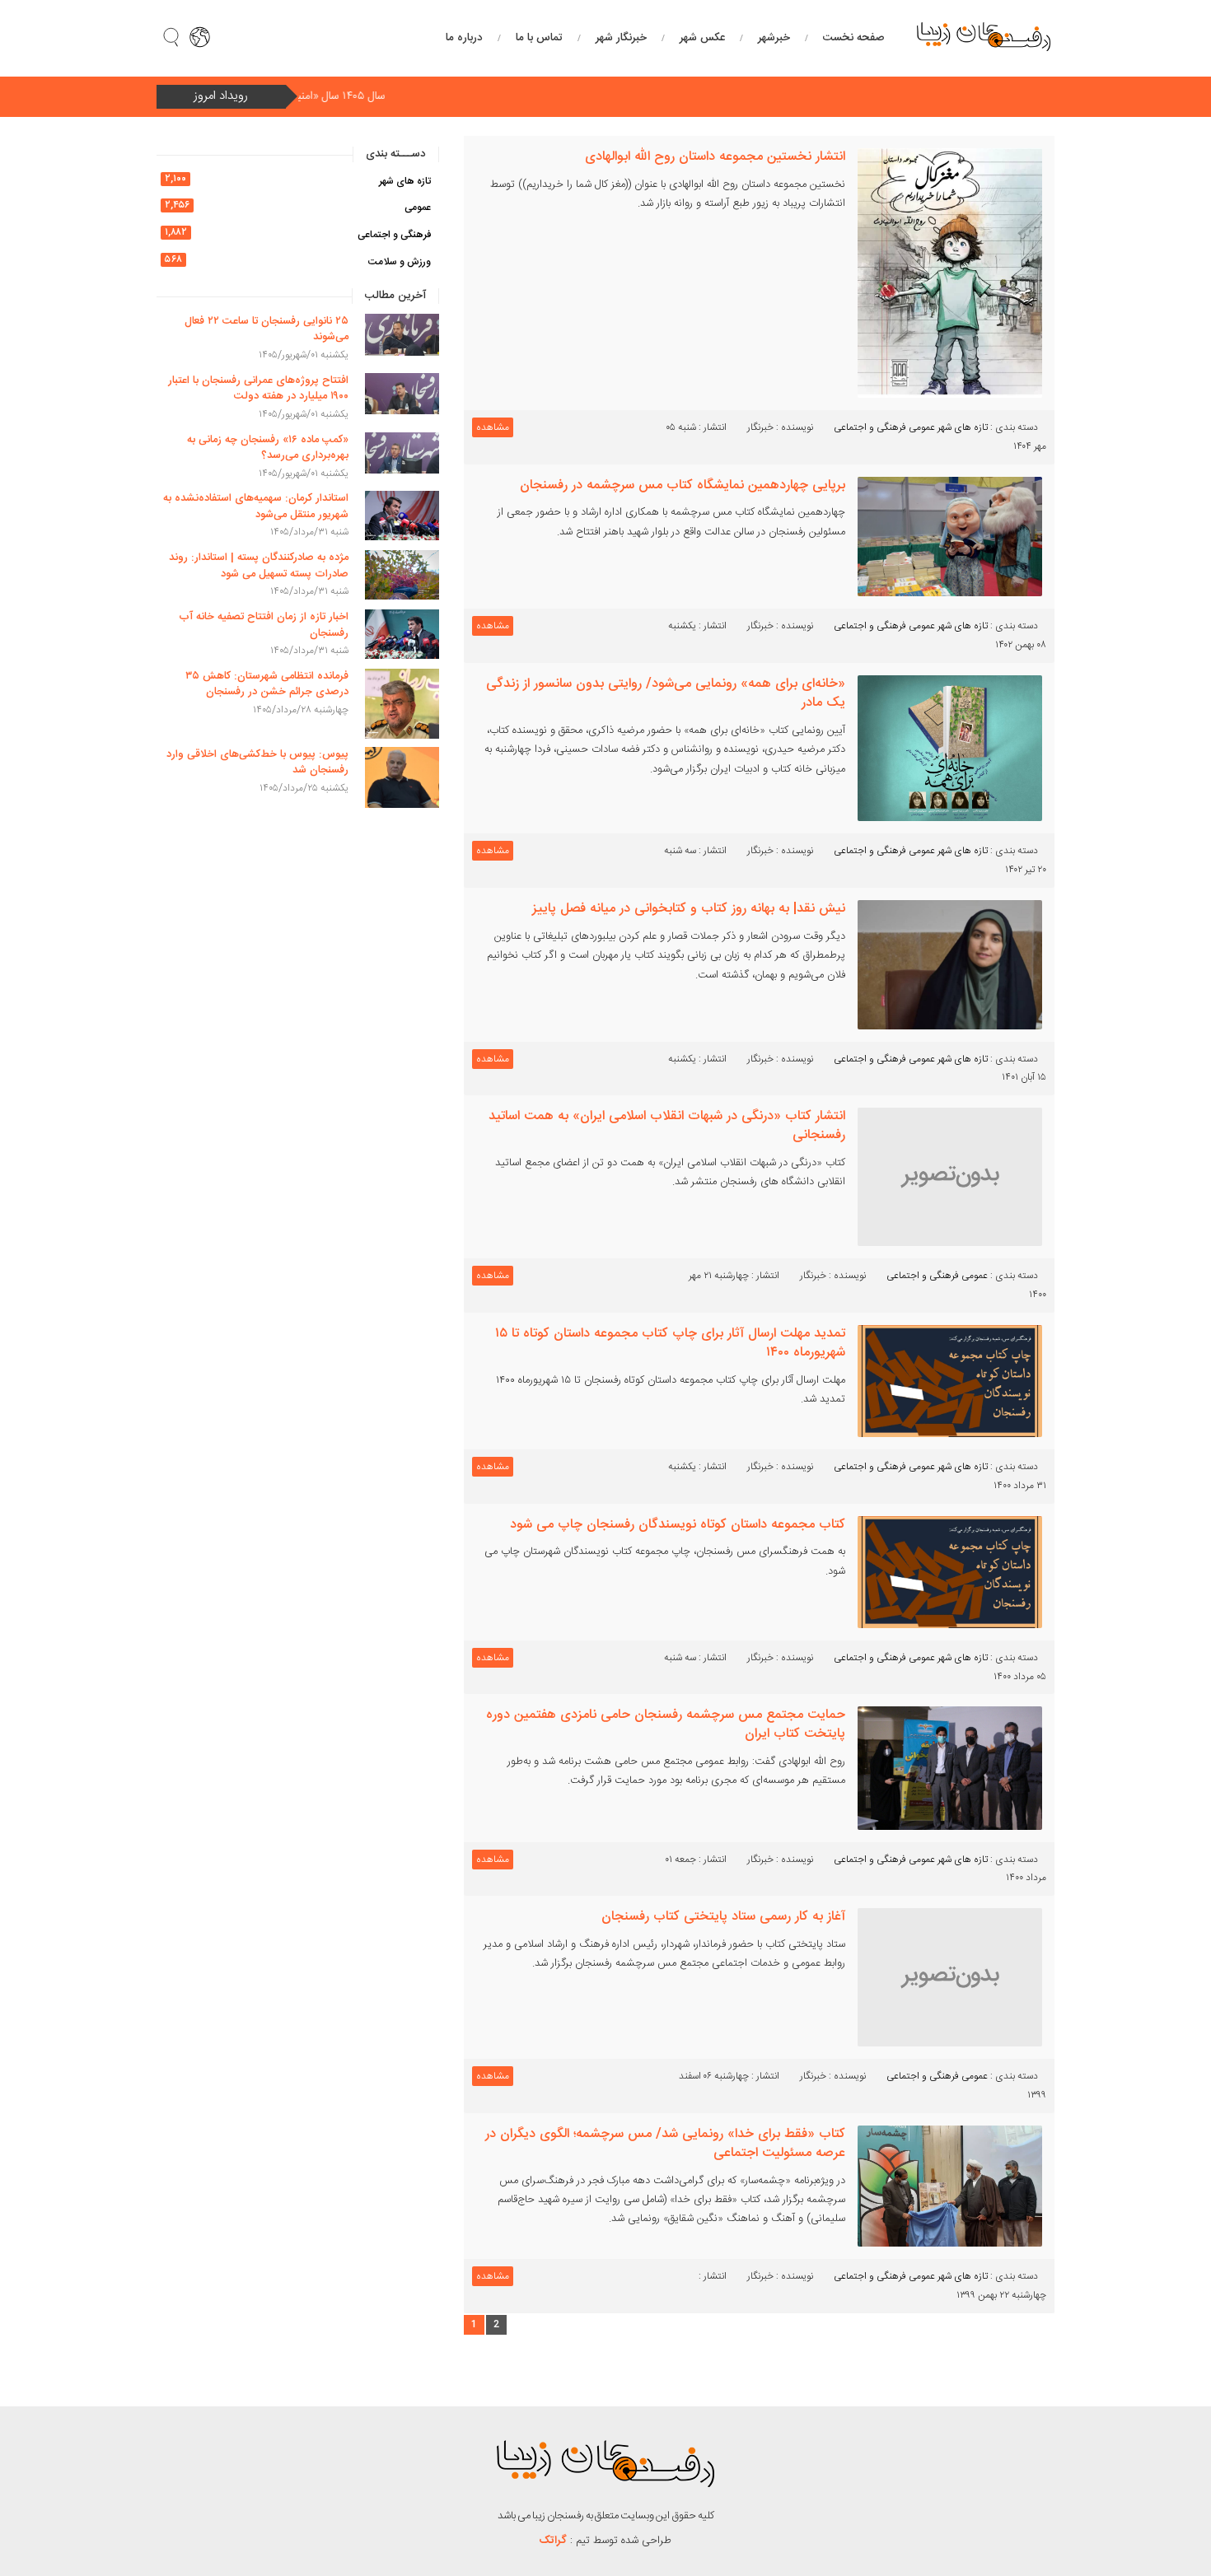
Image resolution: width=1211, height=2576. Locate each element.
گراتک (553, 2541)
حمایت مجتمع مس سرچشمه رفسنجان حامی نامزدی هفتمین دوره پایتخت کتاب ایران (666, 1724)
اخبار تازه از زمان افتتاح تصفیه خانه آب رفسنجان (264, 625)
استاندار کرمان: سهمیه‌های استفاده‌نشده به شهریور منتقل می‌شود (256, 506)
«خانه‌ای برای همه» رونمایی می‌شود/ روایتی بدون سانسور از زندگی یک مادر (666, 693)
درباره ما (464, 38)
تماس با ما (539, 38)
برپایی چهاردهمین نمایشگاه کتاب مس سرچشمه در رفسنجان (683, 485)
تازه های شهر (963, 427)
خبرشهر (774, 38)
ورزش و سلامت (400, 262)
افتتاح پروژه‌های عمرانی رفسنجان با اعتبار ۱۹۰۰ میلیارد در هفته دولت (258, 389)
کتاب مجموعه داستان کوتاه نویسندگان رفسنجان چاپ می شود (678, 1525)
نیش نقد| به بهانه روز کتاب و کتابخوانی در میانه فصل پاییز (689, 909)
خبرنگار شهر (621, 38)
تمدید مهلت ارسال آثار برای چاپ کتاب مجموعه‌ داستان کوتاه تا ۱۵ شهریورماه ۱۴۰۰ (670, 1343)
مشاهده (493, 427)
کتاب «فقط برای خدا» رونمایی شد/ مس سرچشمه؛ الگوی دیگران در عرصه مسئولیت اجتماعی (665, 2144)
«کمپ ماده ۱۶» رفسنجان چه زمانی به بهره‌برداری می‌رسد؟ (268, 448)
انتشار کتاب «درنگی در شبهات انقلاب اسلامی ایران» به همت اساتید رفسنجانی (667, 1126)
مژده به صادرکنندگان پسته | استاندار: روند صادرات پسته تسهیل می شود (259, 566)
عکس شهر (702, 38)
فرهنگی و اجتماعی (870, 427)
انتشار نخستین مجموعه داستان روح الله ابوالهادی (715, 157)
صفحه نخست (853, 38)
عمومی (922, 427)
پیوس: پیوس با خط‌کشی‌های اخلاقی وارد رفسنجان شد (257, 763)
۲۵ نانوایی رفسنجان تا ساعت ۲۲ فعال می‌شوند (267, 329)
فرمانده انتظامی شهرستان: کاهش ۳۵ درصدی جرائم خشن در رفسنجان (267, 684)
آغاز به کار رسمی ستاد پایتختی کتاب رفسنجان (723, 1917)
